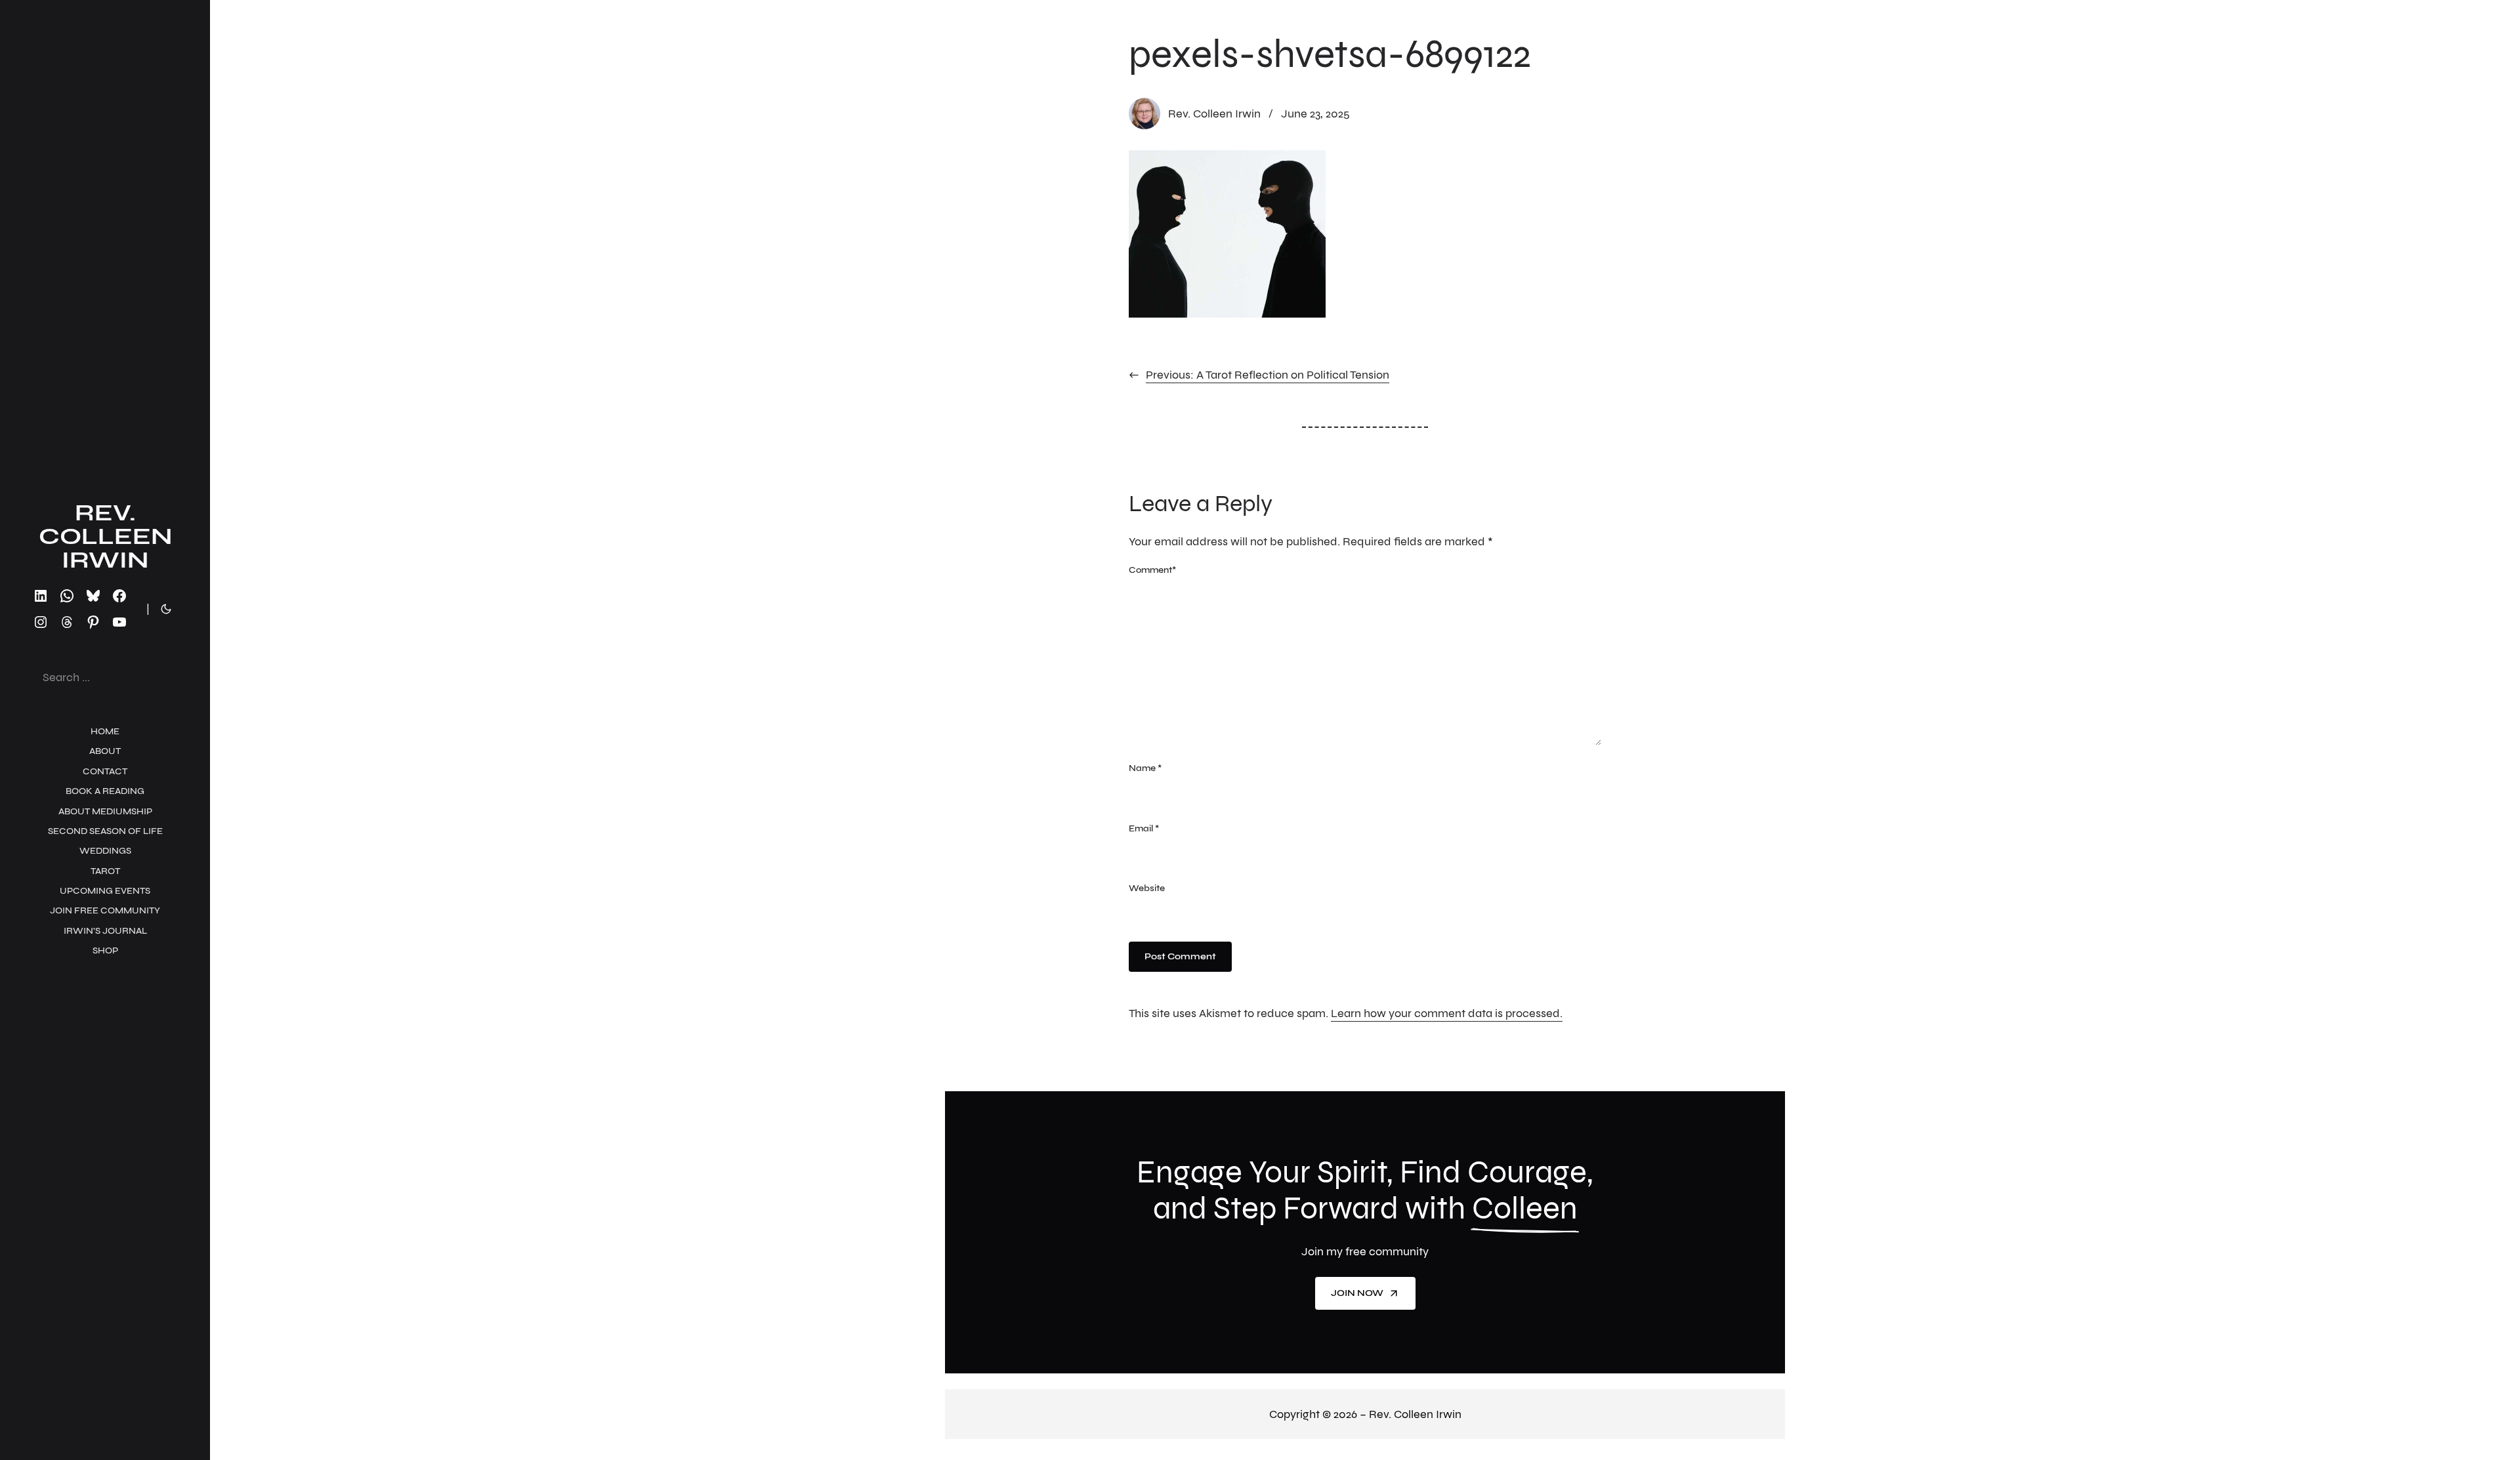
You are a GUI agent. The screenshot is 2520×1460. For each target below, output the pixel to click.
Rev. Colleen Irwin (105, 536)
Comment (1152, 570)
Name (1145, 768)
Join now (1357, 1293)
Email (1144, 828)
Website (1147, 888)
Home (105, 731)
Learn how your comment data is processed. (1447, 1013)
